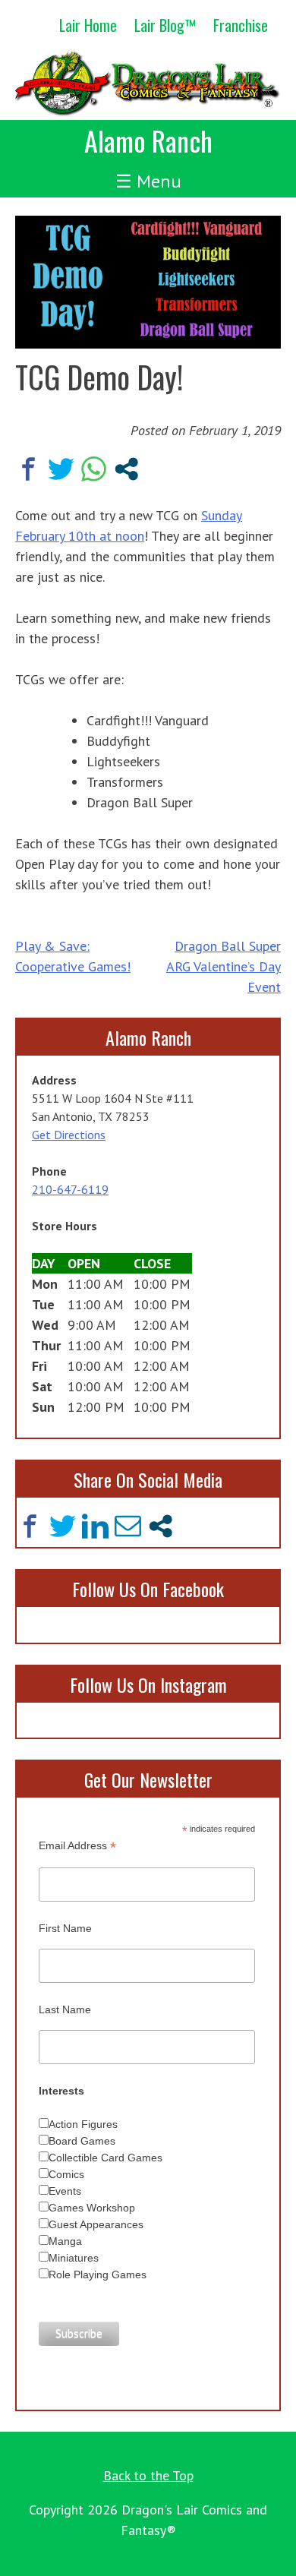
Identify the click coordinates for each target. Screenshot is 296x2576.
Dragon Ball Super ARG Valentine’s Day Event (224, 966)
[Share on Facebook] (28, 469)
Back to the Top (148, 2475)
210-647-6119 (70, 1189)
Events (65, 2191)
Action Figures (83, 2124)
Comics (66, 2174)
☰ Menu (148, 181)
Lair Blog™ (165, 25)
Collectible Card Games (105, 2158)
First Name (65, 1928)
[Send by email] (128, 1526)
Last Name (65, 2009)
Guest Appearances (96, 2224)
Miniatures (74, 2258)
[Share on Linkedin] (95, 1526)
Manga (65, 2241)
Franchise (241, 25)
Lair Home (88, 25)
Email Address (77, 1846)
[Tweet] (61, 469)
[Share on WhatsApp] (94, 469)
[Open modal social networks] (126, 469)
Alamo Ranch (148, 140)
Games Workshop (92, 2208)
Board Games (82, 2141)
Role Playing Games (98, 2275)
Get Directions (69, 1135)
